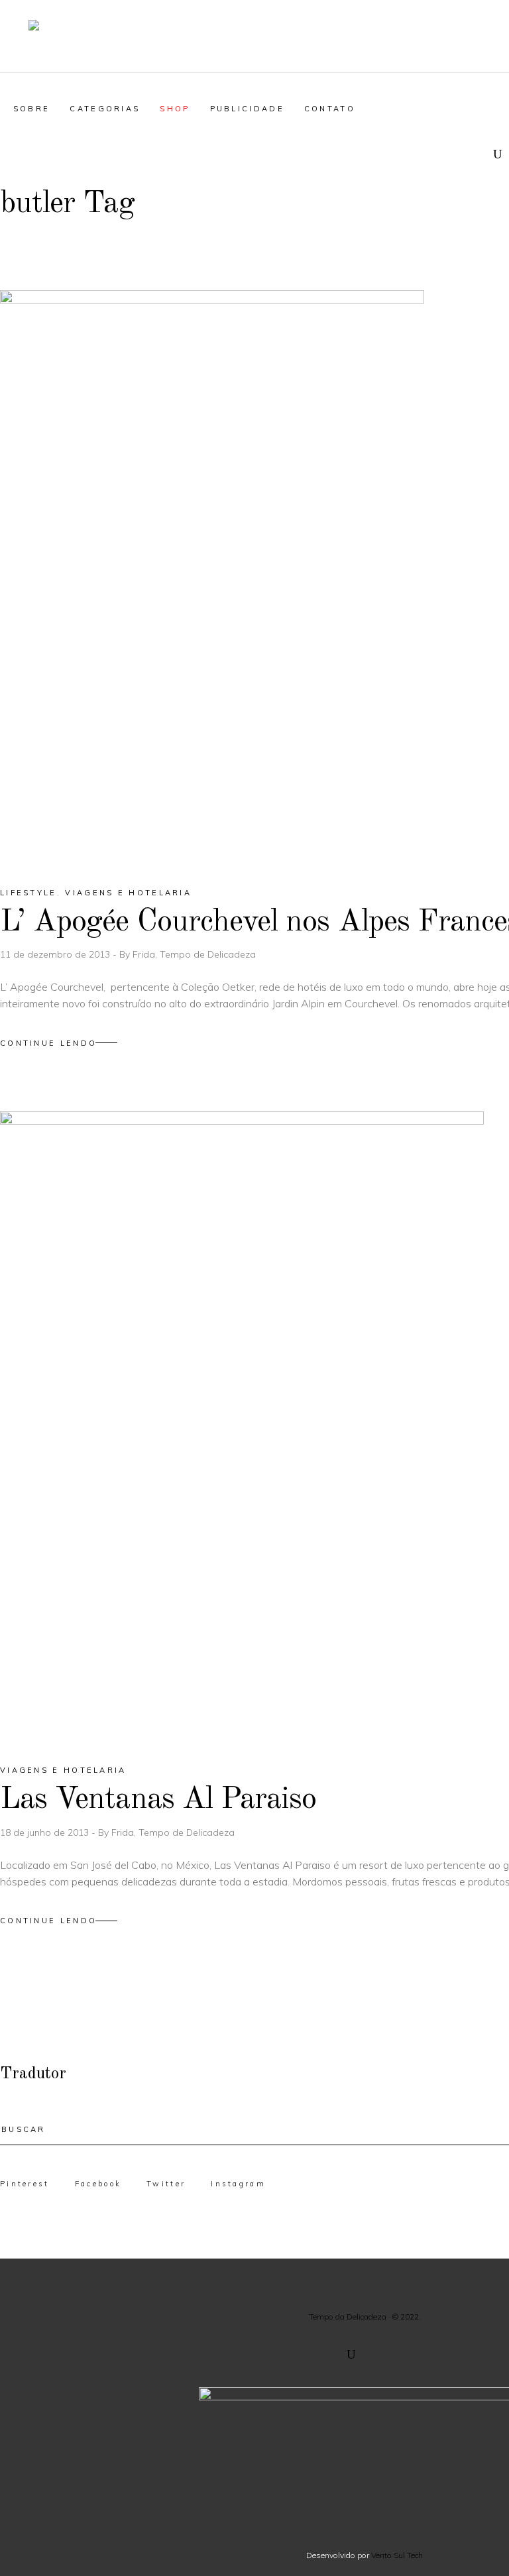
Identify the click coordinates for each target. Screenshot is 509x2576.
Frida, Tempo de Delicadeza (194, 954)
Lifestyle (28, 893)
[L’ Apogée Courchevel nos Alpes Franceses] (212, 577)
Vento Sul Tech (397, 2555)
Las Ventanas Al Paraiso (158, 1800)
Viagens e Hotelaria (128, 893)
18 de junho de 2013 (46, 1832)
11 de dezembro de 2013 (56, 954)
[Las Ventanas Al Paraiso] (242, 1426)
